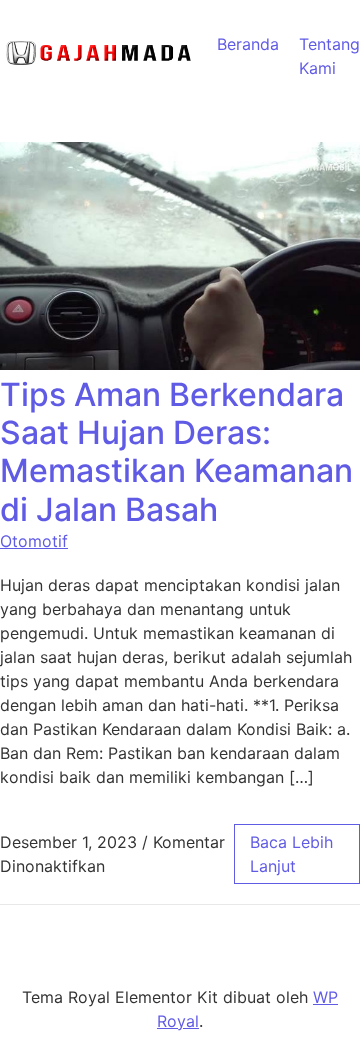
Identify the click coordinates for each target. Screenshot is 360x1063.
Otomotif (34, 541)
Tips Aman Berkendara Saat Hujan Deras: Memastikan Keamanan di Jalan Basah (176, 452)
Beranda (248, 44)
